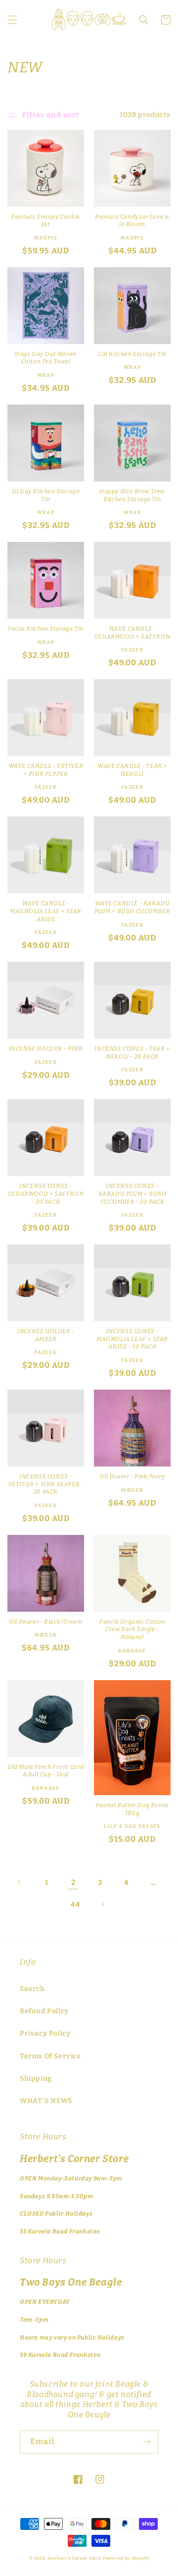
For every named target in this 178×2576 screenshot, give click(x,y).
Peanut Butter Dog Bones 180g (132, 1809)
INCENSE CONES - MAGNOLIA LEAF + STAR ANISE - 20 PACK (132, 1339)
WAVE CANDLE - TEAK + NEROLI (132, 770)
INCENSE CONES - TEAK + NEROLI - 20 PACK (132, 1053)
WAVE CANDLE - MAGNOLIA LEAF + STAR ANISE (46, 911)
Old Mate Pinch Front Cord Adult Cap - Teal (46, 1771)
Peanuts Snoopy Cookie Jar (46, 221)
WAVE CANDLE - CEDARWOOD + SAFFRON (132, 633)
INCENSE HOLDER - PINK (46, 1049)
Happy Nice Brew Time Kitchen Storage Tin (132, 495)
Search (32, 1989)
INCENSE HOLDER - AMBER (46, 1335)
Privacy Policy (45, 2033)
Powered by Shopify (126, 2558)
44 (75, 1904)
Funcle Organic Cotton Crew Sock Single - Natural (132, 1629)
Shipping (36, 2078)
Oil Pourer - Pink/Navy (132, 1476)
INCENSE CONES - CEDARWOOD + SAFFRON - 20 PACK (46, 1194)
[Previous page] (20, 1882)
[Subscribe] (147, 2442)
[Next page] (102, 1904)
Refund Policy (44, 2011)
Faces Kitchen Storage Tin (46, 629)
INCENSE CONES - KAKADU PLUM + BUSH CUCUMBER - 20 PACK (133, 1194)
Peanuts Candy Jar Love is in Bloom (132, 221)
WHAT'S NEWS (46, 2101)
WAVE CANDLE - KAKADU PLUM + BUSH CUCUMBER (133, 907)
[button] (12, 20)
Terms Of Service (50, 2056)
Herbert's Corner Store (75, 2558)
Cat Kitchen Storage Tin (132, 354)
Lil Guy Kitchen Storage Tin (46, 495)
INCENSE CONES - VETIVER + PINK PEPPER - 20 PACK (46, 1484)
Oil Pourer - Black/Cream (45, 1622)
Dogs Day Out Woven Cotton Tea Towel (46, 358)
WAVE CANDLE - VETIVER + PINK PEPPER (46, 770)
